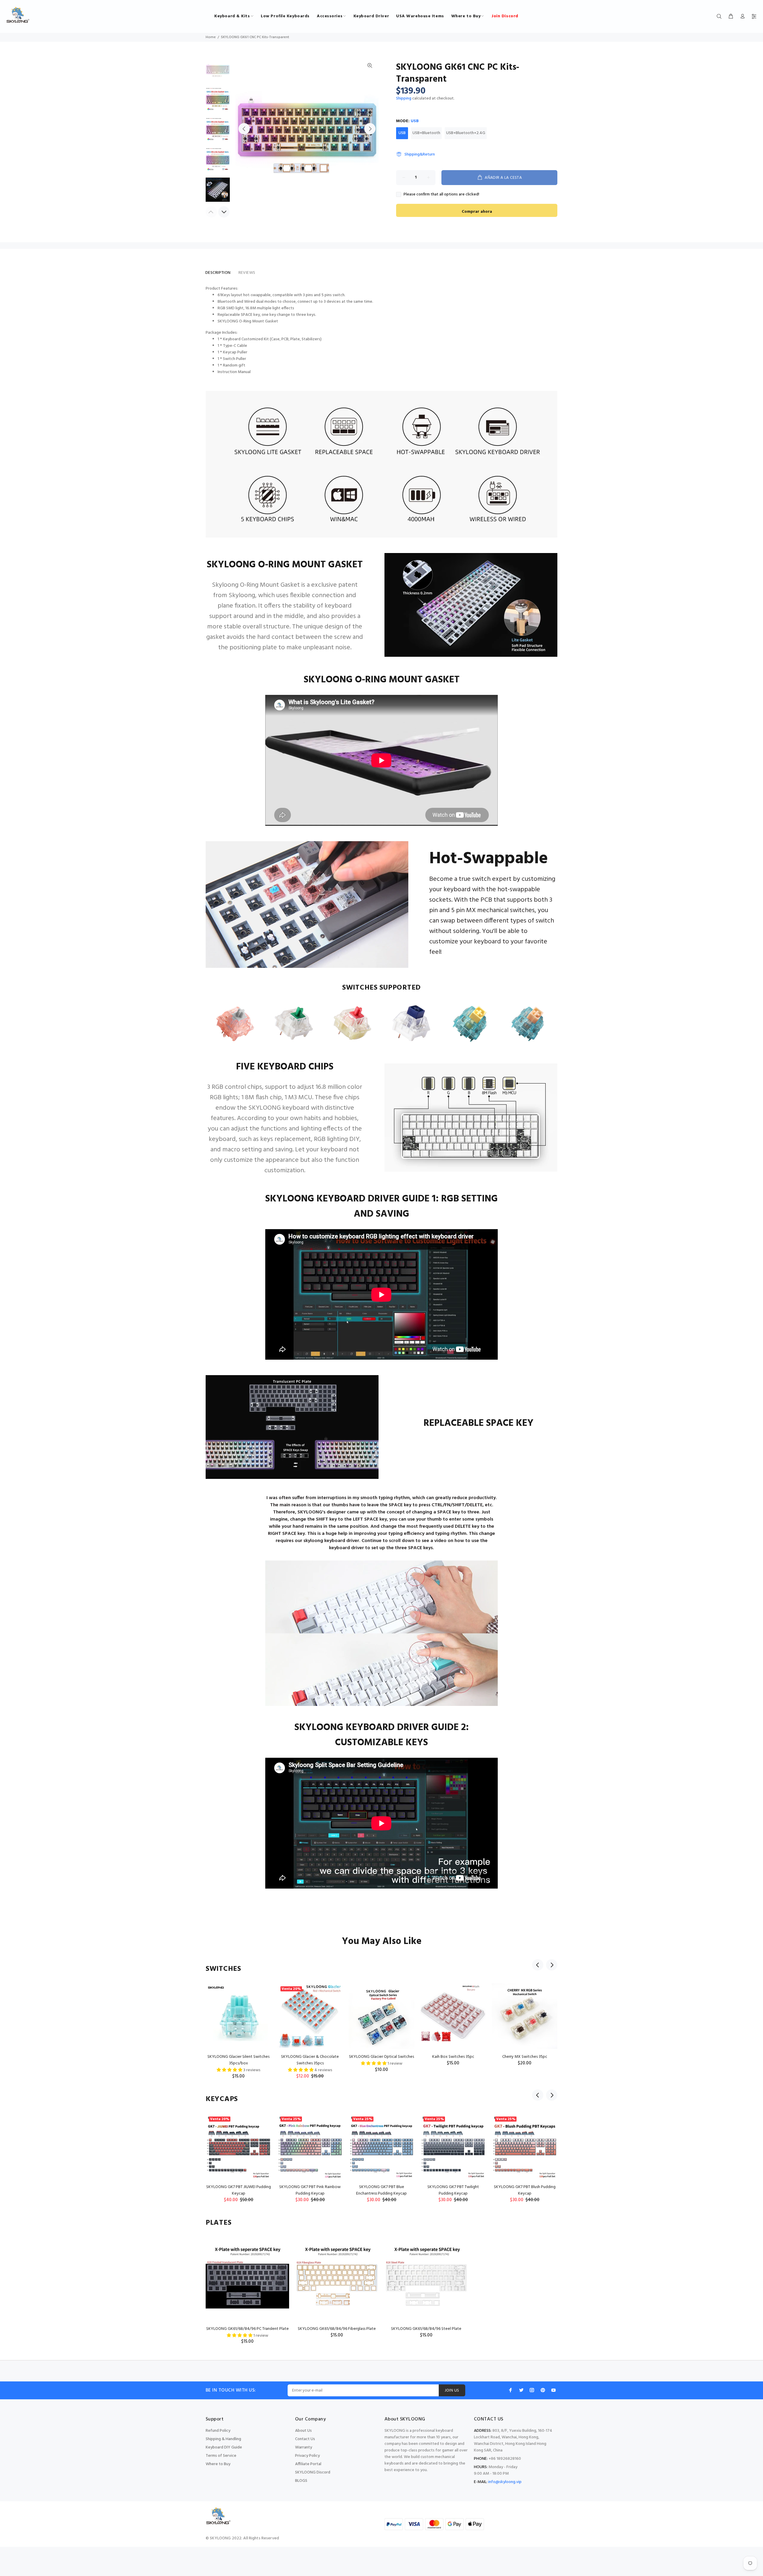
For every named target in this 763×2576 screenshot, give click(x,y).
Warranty (304, 2447)
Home (211, 37)
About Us (303, 2431)
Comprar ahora (477, 212)
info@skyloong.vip (505, 2482)
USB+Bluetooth (426, 133)
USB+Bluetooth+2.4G (466, 133)
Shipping (404, 98)
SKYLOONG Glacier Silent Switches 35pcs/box (238, 2060)
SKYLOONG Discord (313, 2472)
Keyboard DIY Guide (224, 2447)
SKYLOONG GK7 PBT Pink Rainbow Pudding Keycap (310, 2190)
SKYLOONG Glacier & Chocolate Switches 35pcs (310, 2060)
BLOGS (301, 2481)
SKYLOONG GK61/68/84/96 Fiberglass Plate (337, 2329)
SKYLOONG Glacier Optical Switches (381, 2057)
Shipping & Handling (223, 2439)
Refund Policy (218, 2431)
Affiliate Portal (308, 2464)
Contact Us (305, 2439)
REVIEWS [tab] (247, 273)
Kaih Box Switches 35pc (453, 2057)
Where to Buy (218, 2464)
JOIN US (452, 2391)
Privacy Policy (307, 2456)
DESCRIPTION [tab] (218, 273)
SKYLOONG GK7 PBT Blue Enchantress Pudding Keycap (381, 2190)
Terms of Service (221, 2456)
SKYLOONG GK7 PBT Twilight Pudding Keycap (453, 2190)
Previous (244, 129)
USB (402, 133)
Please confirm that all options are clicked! (441, 195)
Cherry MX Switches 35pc (525, 2057)
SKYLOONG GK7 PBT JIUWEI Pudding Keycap (239, 2190)
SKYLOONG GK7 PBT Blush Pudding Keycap (525, 2190)
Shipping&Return (420, 155)
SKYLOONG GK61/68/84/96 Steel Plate (426, 2329)
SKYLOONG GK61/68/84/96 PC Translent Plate (248, 2329)
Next (370, 129)
